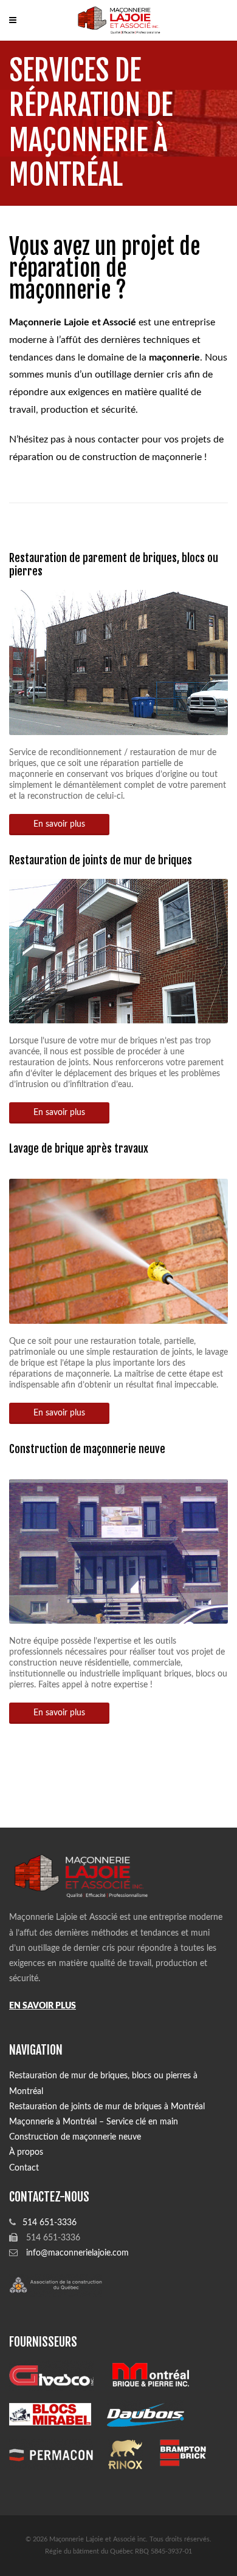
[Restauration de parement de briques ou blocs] (118, 597)
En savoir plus (59, 824)
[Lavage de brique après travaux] (118, 1184)
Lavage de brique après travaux (79, 1148)
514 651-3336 (50, 2223)
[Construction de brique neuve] (118, 1485)
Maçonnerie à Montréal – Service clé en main (94, 2122)
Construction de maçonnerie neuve (87, 1449)
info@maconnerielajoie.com (77, 2253)
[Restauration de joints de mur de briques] (118, 886)
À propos (26, 2152)
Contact (24, 2168)
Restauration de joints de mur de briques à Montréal (107, 2107)
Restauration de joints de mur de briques (101, 860)
